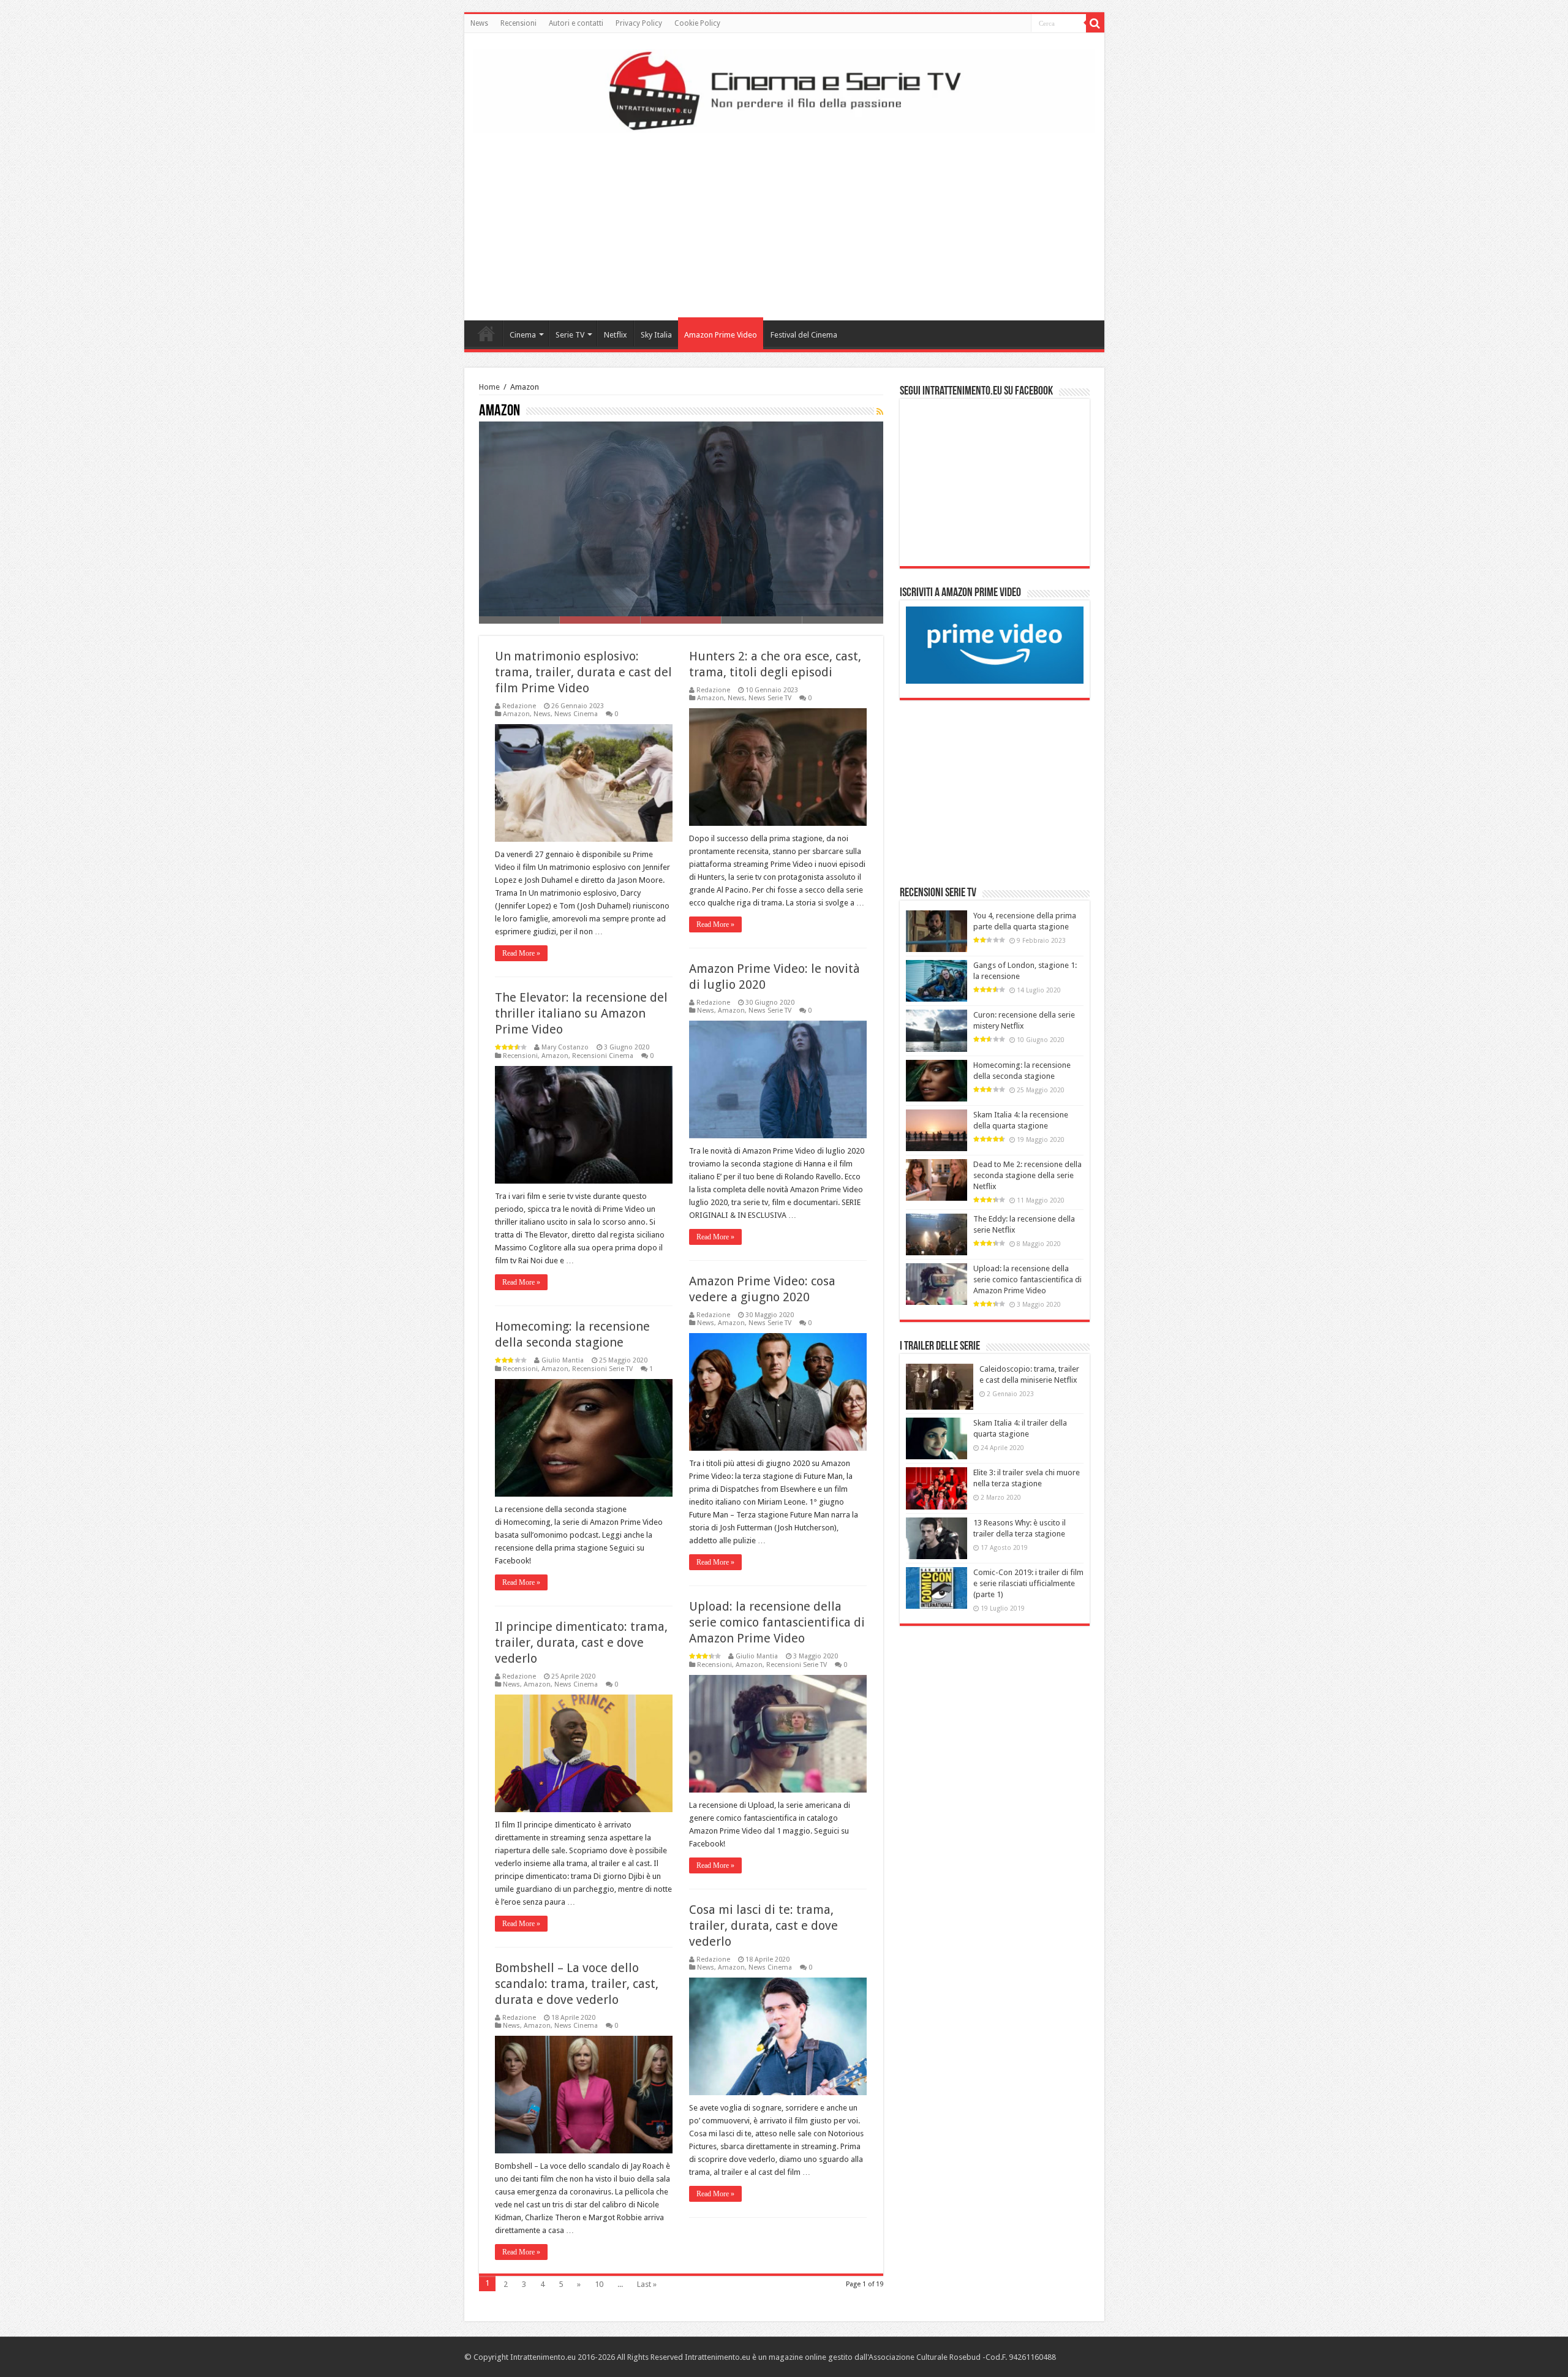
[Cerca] (1095, 23)
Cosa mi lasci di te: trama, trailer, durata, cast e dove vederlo (763, 1925)
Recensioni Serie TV (602, 1369)
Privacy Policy (639, 23)
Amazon (516, 714)
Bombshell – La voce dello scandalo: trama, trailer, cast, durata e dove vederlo (577, 1984)
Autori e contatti (576, 23)
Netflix (616, 335)
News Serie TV (770, 698)
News (479, 23)
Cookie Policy (697, 23)
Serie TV (570, 335)
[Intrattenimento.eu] (784, 89)
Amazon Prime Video (721, 335)
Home (486, 333)
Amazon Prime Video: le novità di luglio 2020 (585, 600)
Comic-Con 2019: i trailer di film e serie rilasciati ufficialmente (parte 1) (1028, 1583)
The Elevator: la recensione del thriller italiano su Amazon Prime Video (581, 1013)
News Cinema (576, 714)
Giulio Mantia (563, 1360)
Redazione (519, 706)
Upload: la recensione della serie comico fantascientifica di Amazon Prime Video (777, 1622)
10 (599, 2284)
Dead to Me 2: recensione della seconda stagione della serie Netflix (1027, 1175)
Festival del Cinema (804, 335)
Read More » (521, 953)
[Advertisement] (784, 222)
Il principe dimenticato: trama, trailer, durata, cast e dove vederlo (581, 1642)
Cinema (523, 335)
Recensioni (518, 23)
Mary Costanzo (565, 1047)
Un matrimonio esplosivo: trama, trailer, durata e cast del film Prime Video (583, 672)
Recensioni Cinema (603, 1056)
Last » (647, 2284)
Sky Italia (656, 335)
